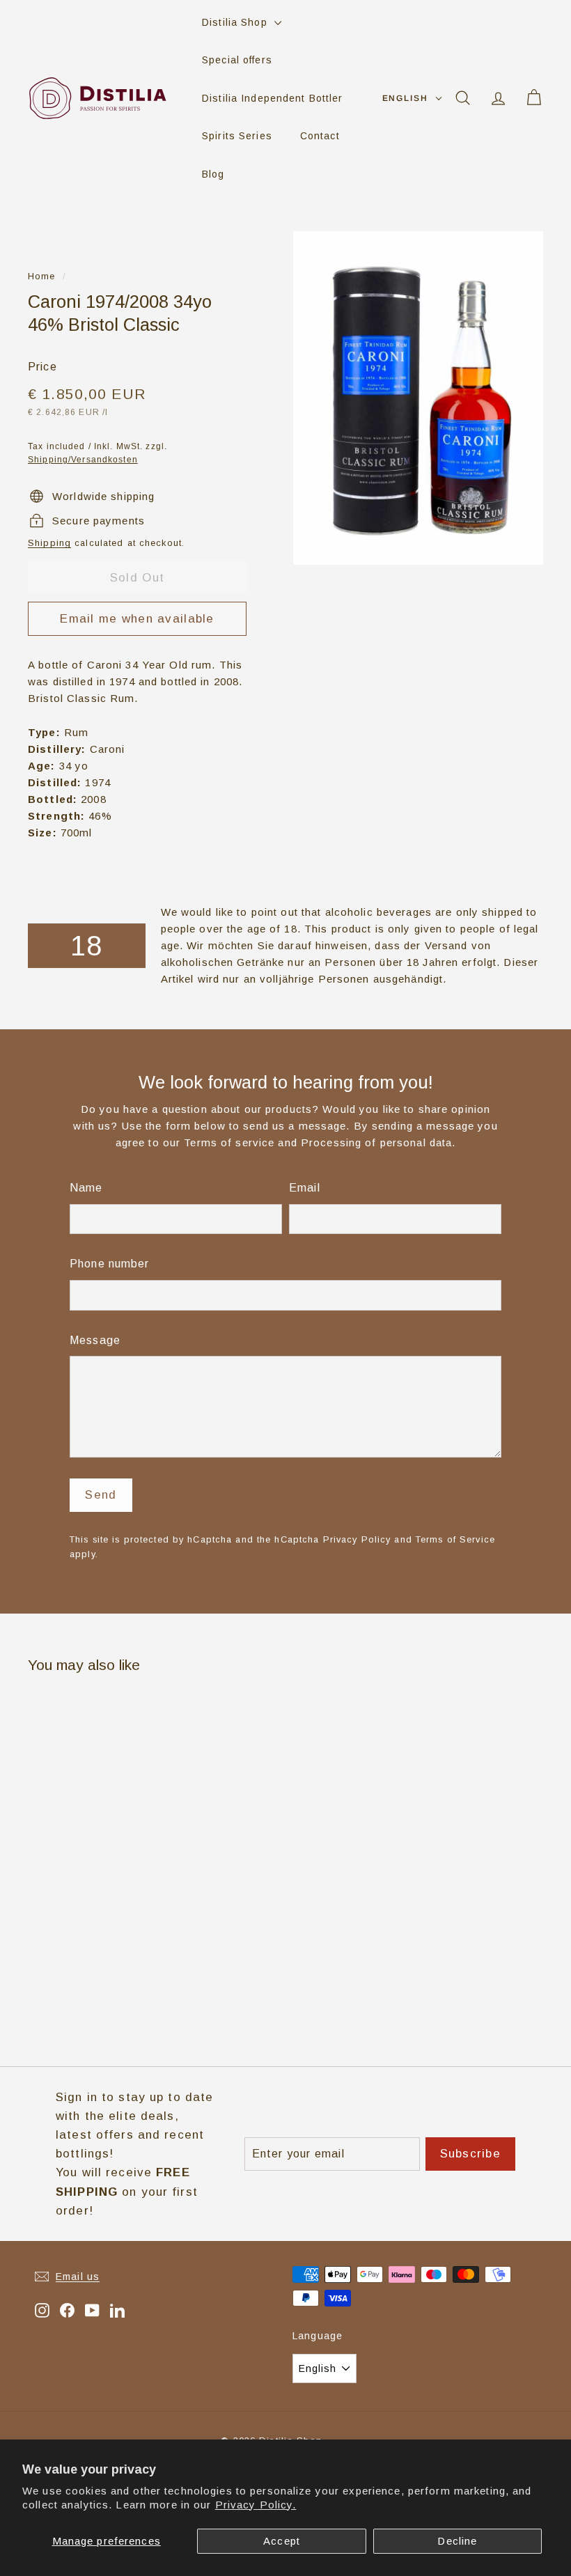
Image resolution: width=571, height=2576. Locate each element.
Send (101, 1495)
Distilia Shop (236, 22)
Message (95, 1340)
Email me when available (137, 619)
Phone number (110, 1264)
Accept (282, 2541)
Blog (213, 174)
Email (305, 1188)
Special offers (237, 60)
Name (86, 1188)
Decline (457, 2541)
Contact (320, 136)
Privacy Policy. (256, 2505)
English (405, 98)
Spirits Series (237, 136)
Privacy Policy (357, 1539)
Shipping (49, 543)
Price (42, 367)
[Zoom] (418, 398)
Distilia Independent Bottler (273, 98)
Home (42, 276)
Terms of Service (455, 1539)
